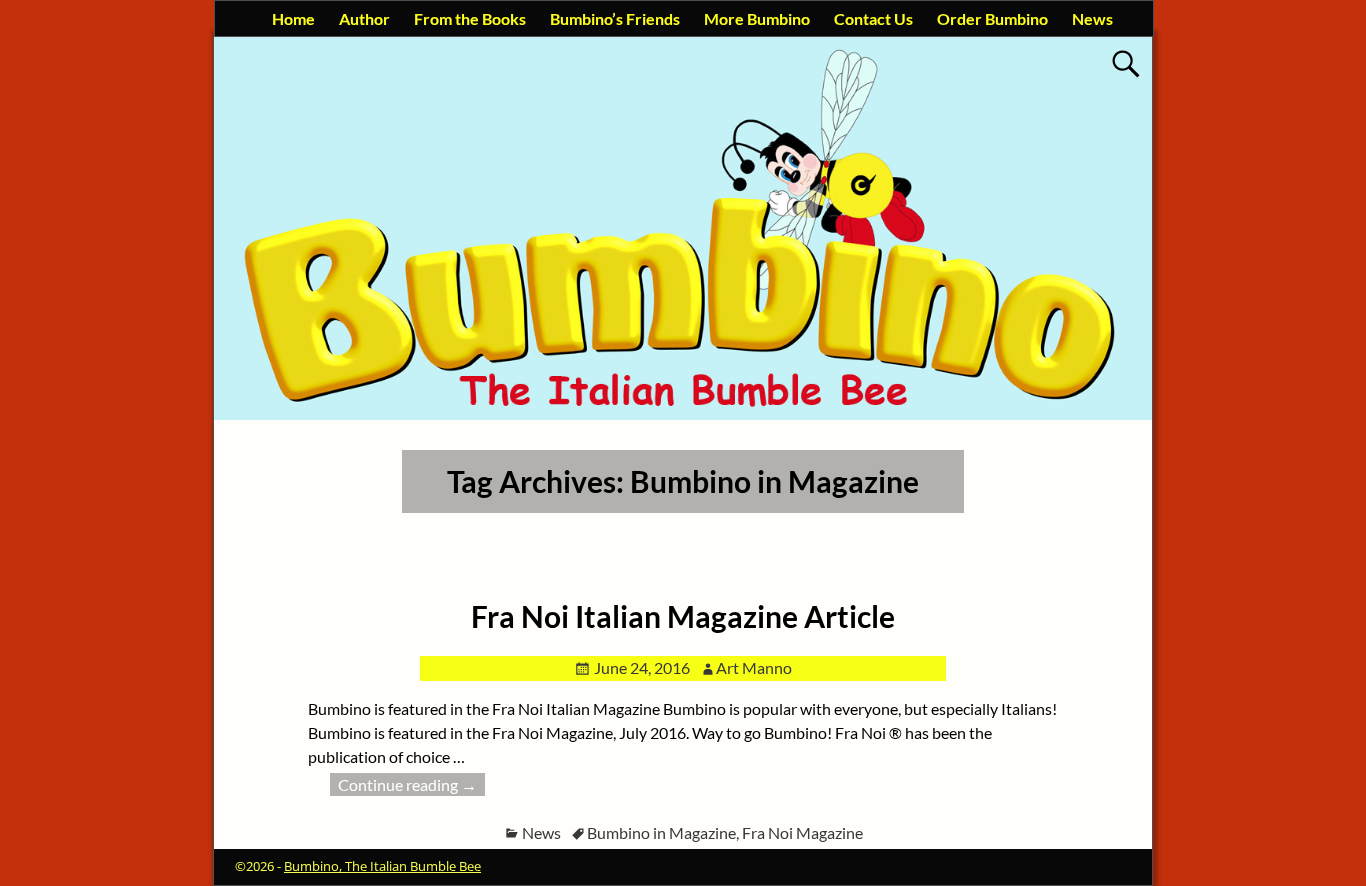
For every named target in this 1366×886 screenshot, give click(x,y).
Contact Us (873, 18)
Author (364, 18)
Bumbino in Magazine (661, 832)
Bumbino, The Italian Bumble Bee (382, 866)
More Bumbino (757, 18)
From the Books (470, 18)
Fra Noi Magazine (802, 832)
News (1092, 18)
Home (293, 18)
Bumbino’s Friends (615, 18)
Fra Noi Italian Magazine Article (683, 616)
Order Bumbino (992, 18)
